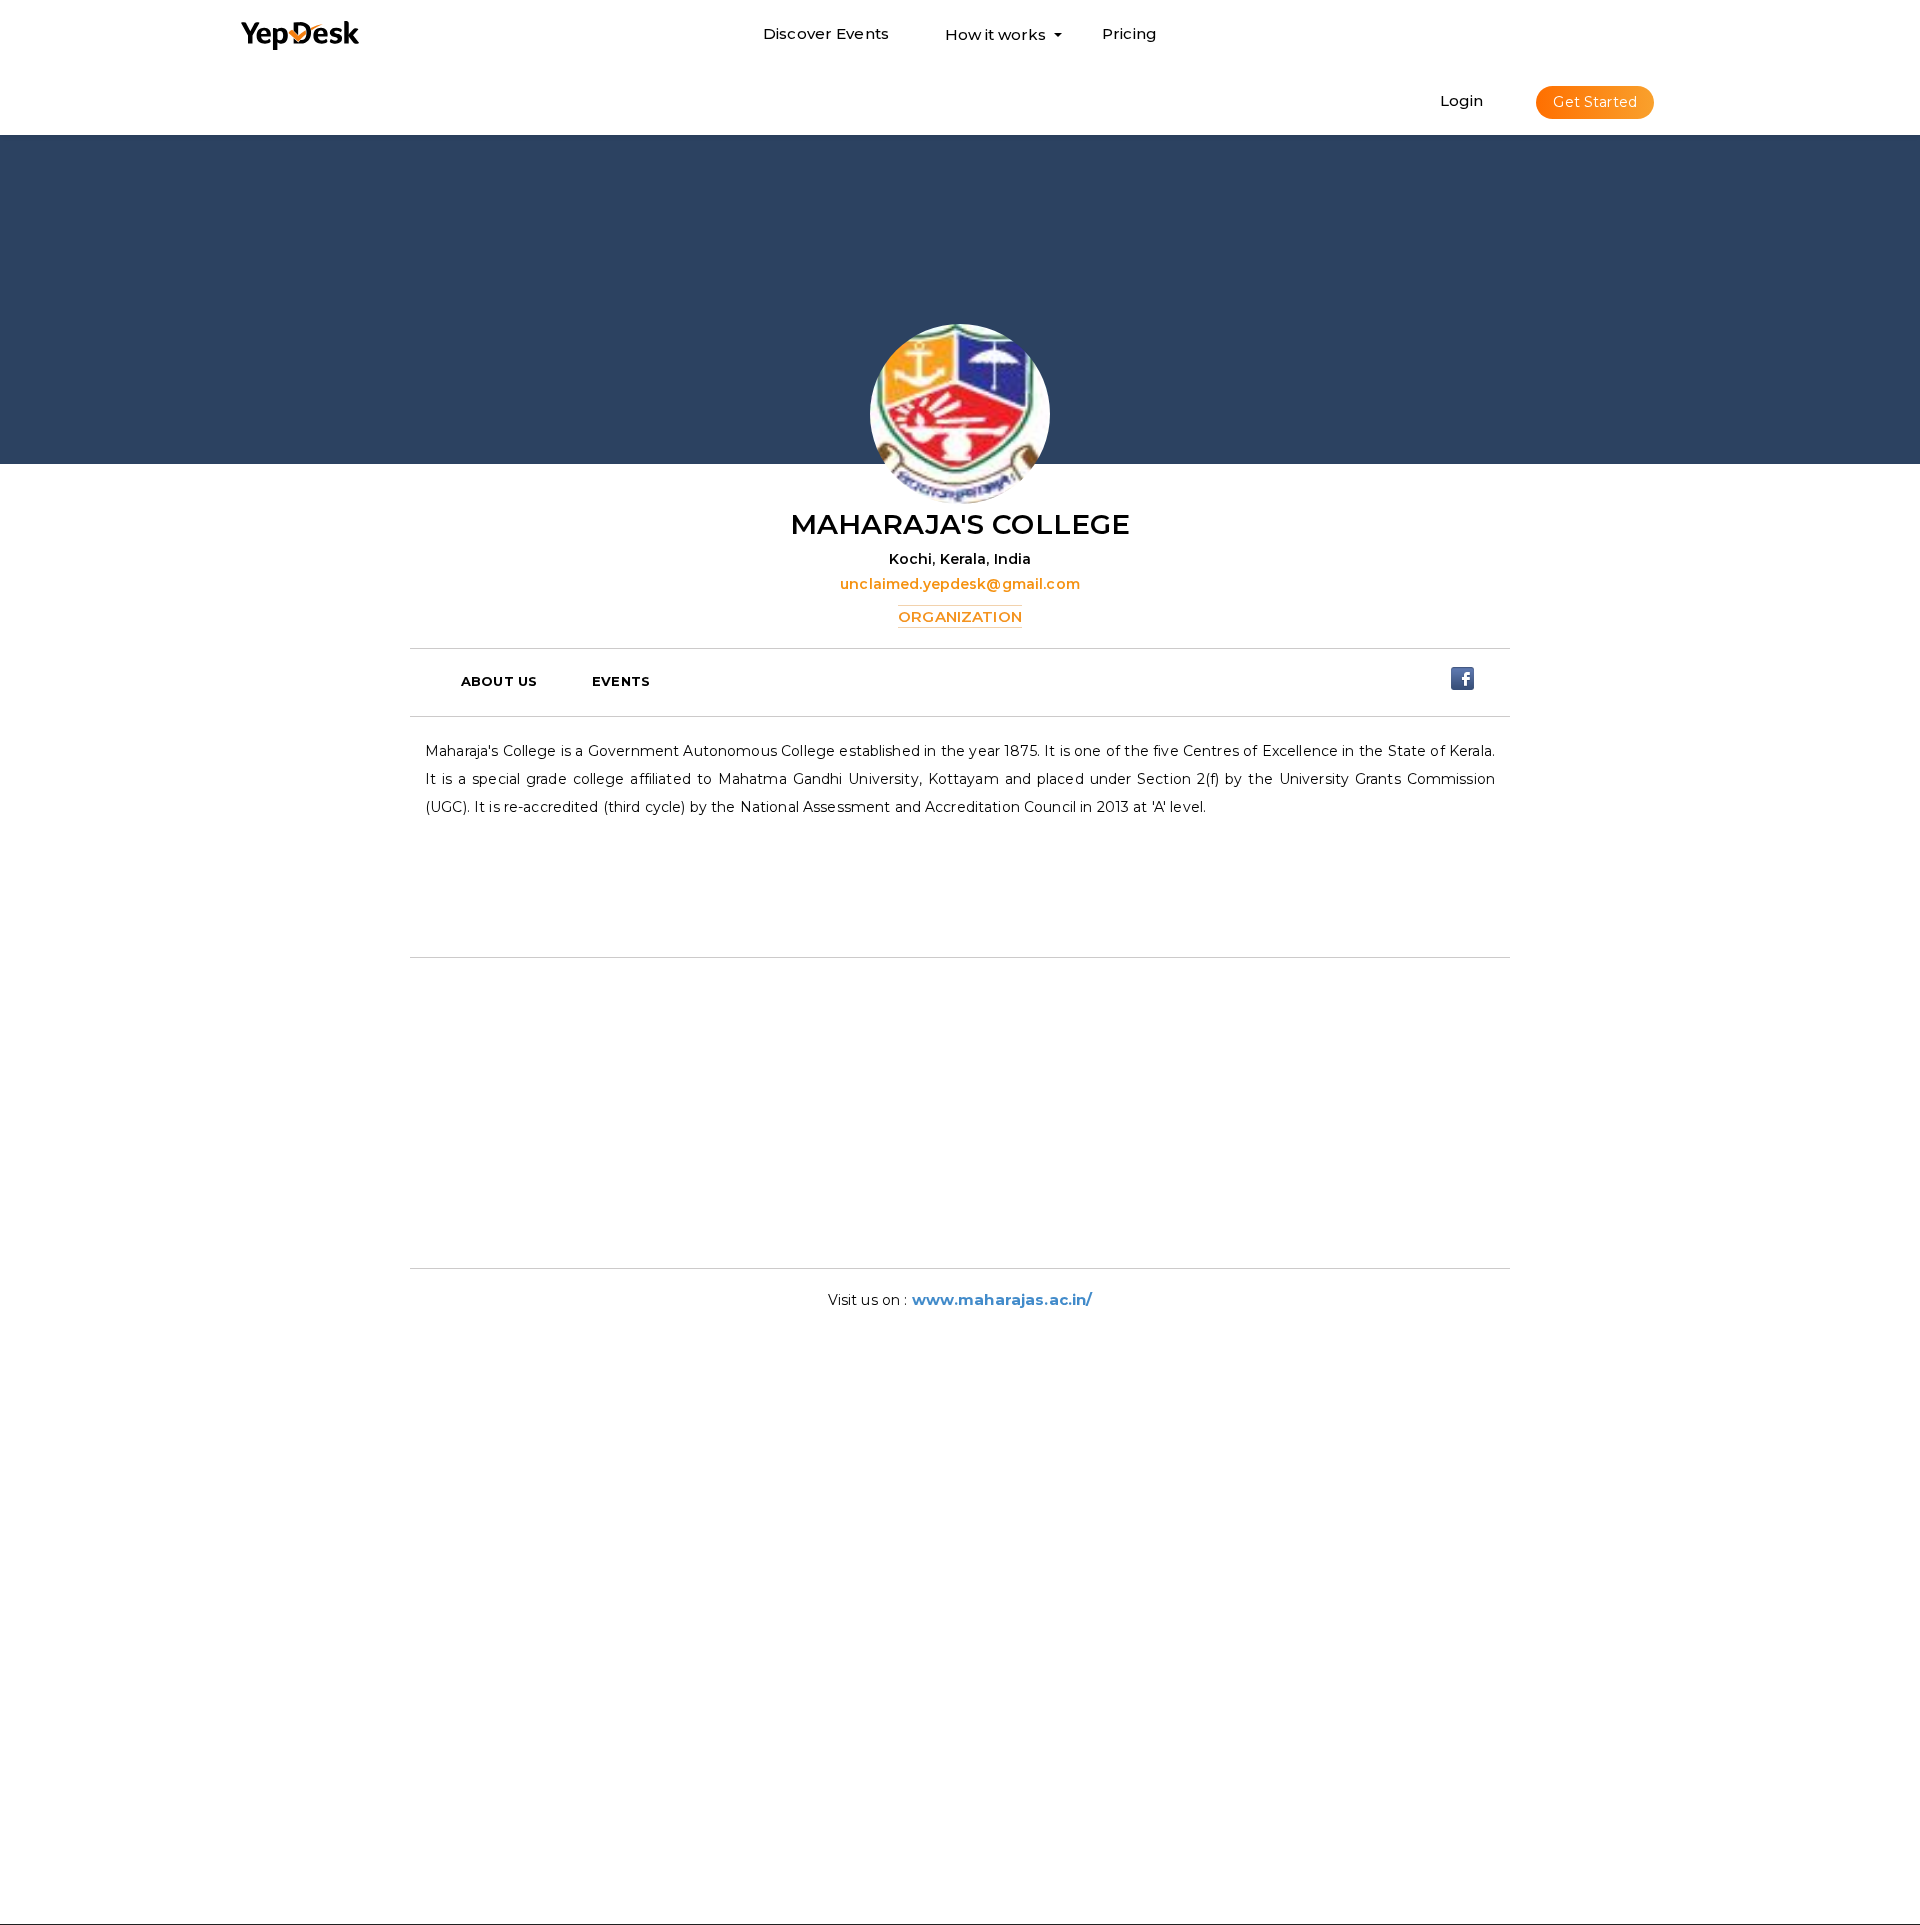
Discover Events (826, 33)
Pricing (1129, 33)
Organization (960, 616)
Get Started (1595, 102)
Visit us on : (870, 1300)
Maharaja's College (960, 524)
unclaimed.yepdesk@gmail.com (960, 584)
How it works (995, 39)
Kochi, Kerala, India (960, 559)
